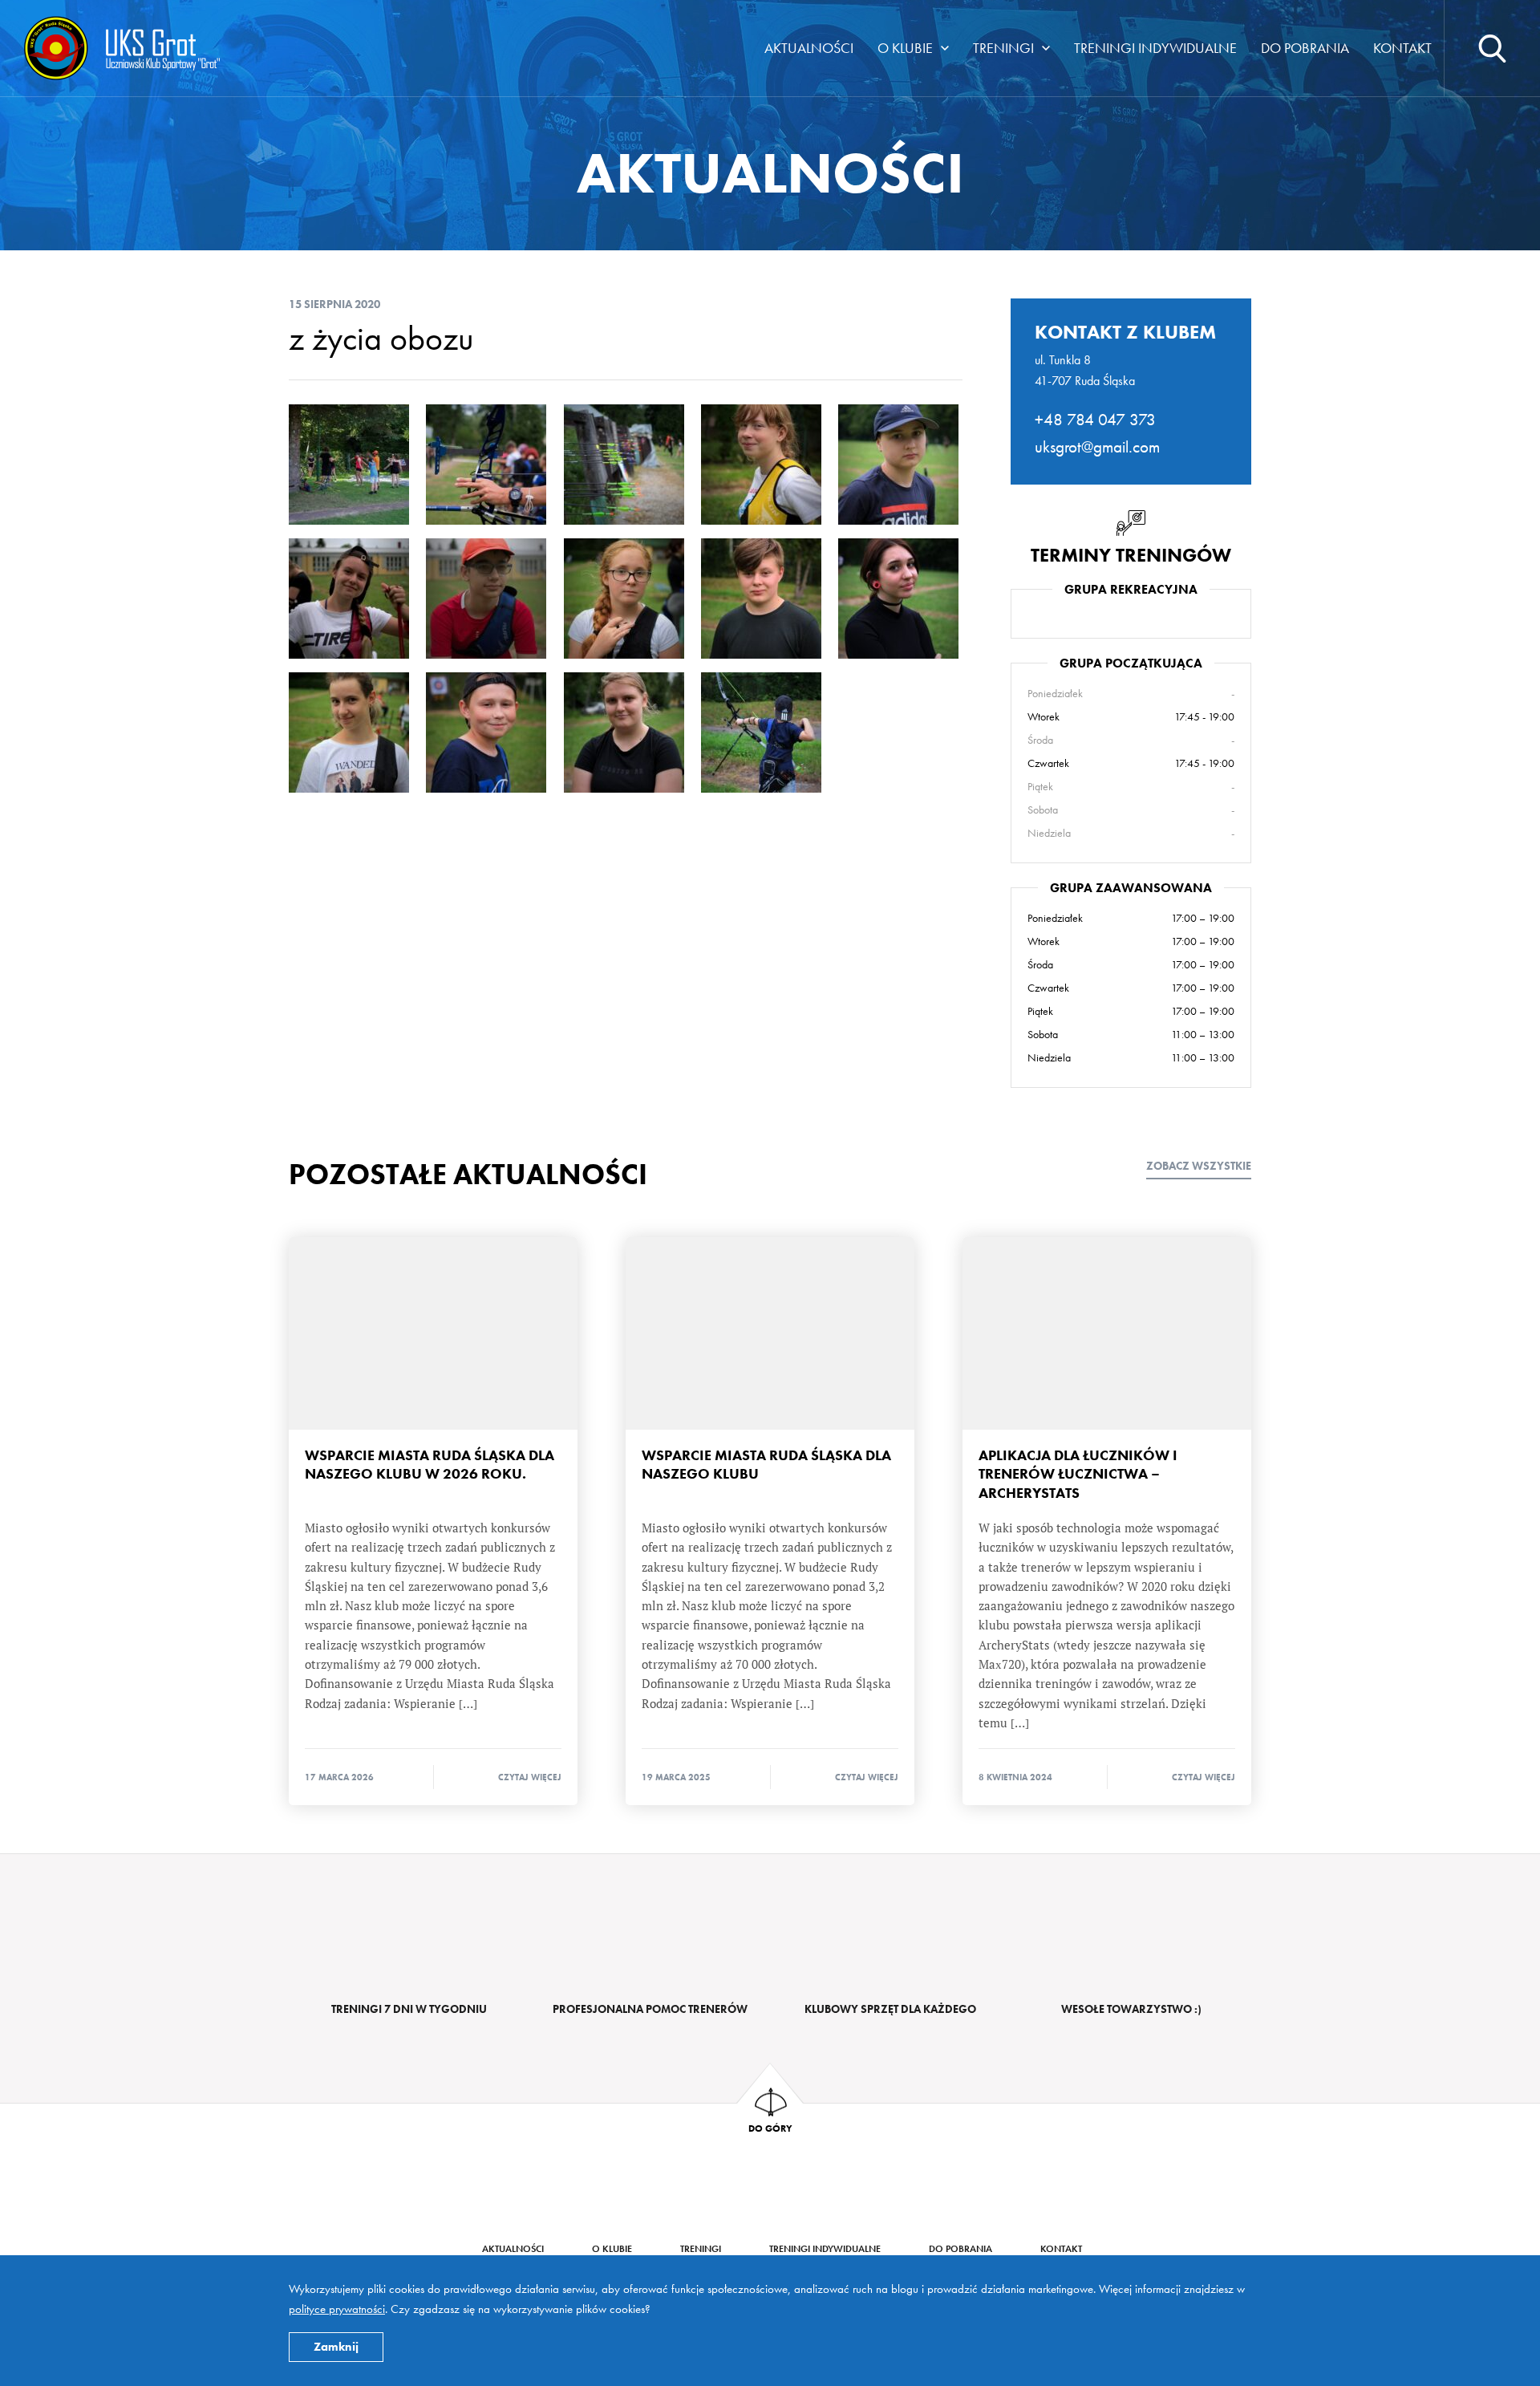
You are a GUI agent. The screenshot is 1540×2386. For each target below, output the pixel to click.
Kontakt (1402, 48)
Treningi (1003, 48)
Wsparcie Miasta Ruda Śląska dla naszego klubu (770, 1333)
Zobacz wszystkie (1199, 1167)
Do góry (770, 2128)
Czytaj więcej (530, 1777)
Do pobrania (1305, 48)
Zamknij (336, 2347)
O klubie (905, 48)
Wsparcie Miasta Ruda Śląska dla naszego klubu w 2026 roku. (433, 1333)
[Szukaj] (1492, 48)
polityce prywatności (337, 2309)
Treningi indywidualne (1155, 48)
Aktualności (809, 48)
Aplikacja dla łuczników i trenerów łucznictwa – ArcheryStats (1107, 1333)
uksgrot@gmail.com (1097, 446)
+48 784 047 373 (1095, 419)
